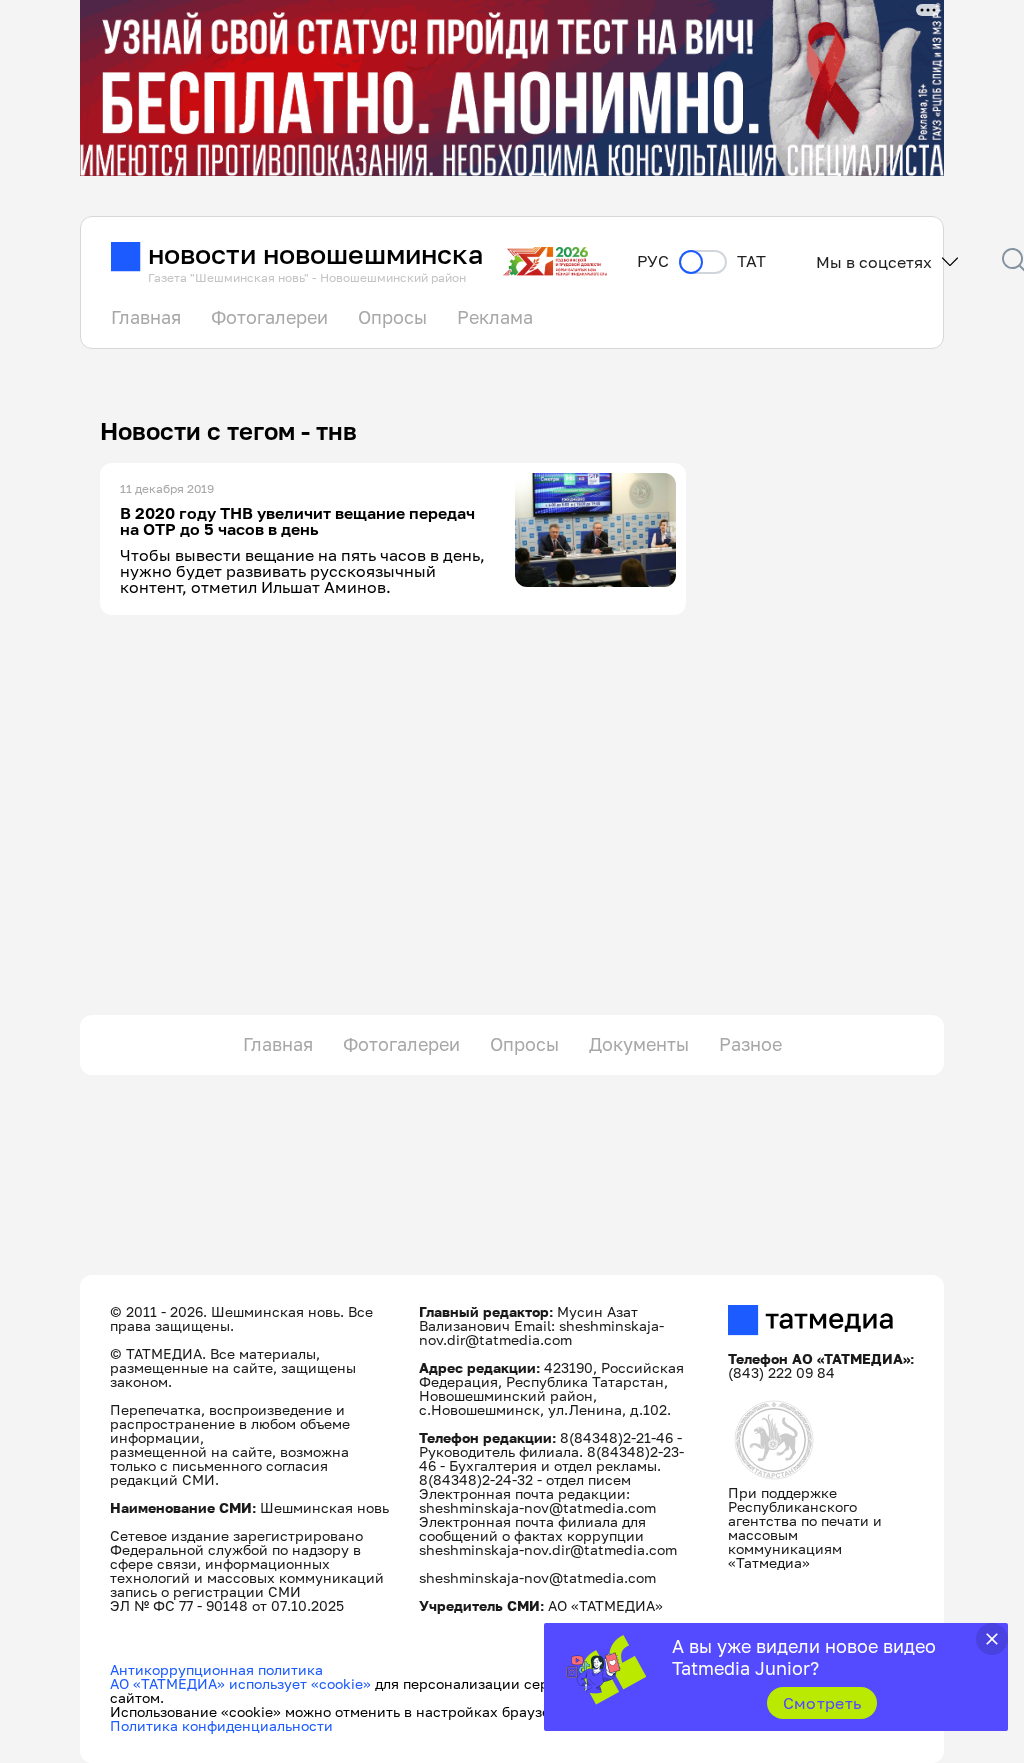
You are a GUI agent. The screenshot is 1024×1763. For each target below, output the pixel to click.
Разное (750, 1044)
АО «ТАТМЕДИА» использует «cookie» (240, 1683)
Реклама (495, 317)
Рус (653, 261)
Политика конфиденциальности (221, 1725)
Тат (751, 261)
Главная (146, 317)
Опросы (392, 317)
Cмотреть (822, 1703)
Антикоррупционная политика (216, 1669)
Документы (639, 1044)
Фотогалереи (269, 317)
